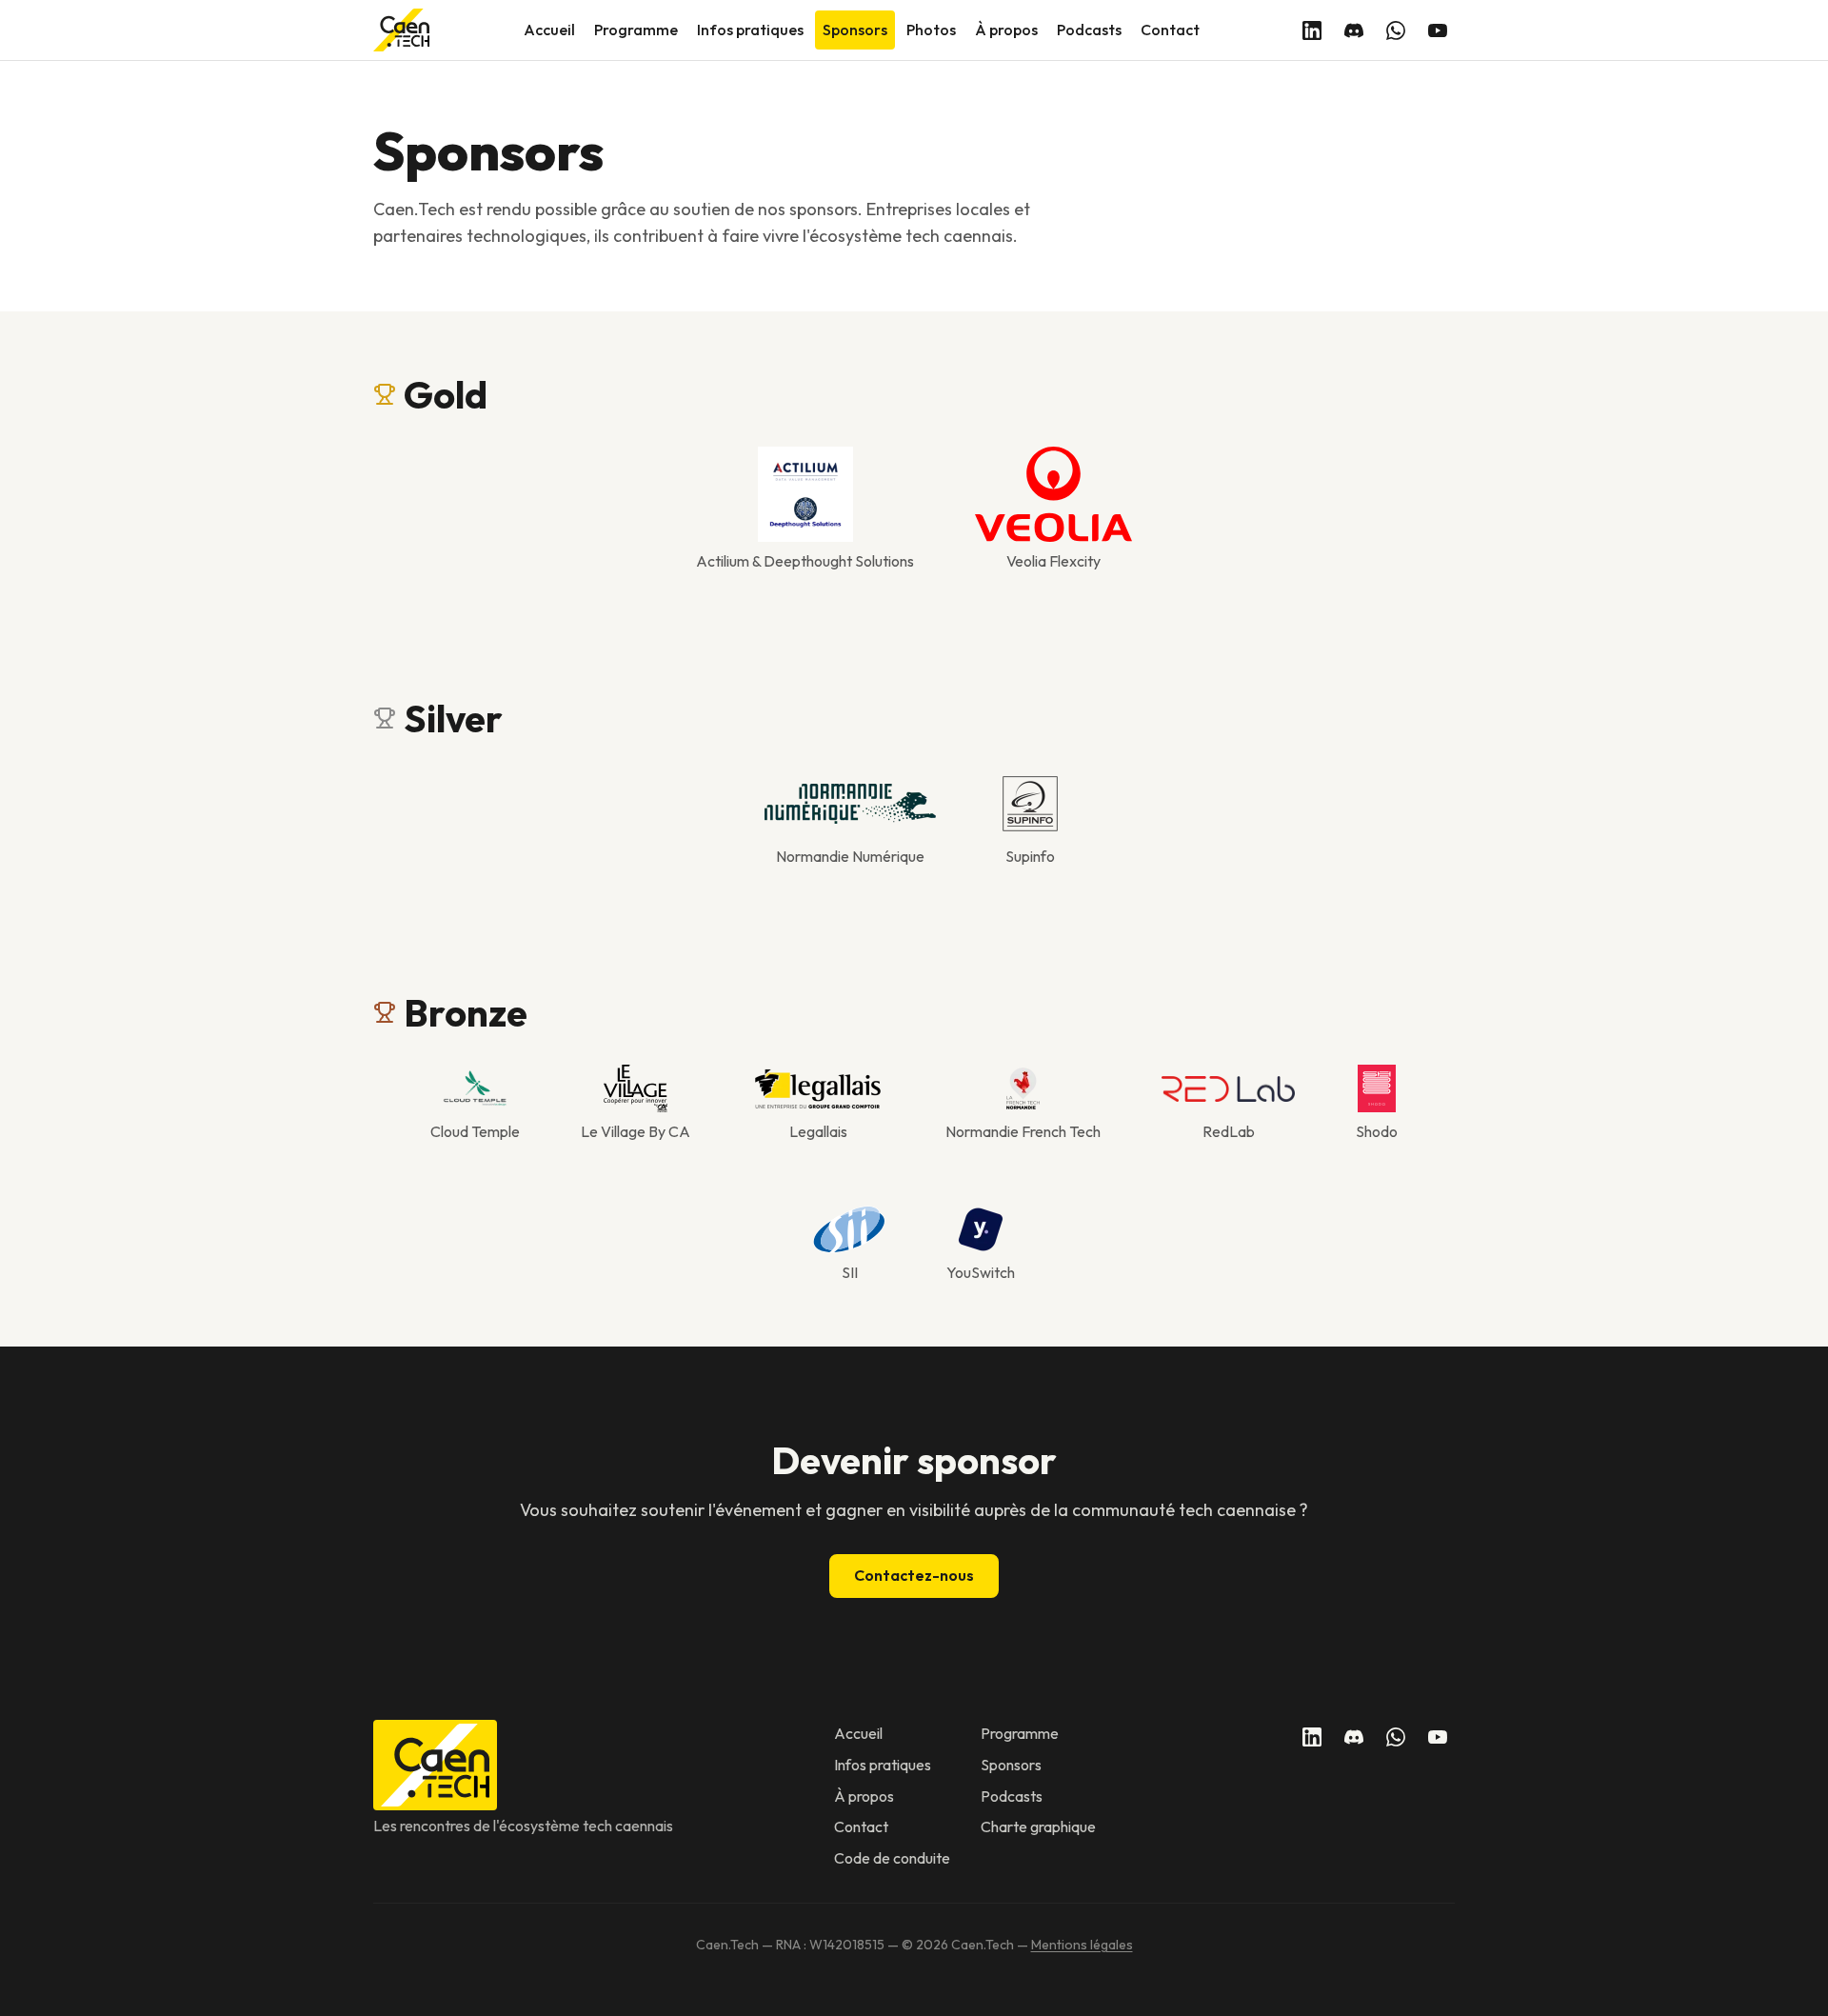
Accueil (549, 30)
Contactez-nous (914, 1575)
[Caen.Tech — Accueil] (401, 30)
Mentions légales (1082, 1945)
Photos (931, 30)
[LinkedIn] (1312, 30)
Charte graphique (1038, 1826)
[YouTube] (1438, 30)
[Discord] (1354, 30)
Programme (636, 30)
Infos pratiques (750, 30)
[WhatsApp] (1396, 30)
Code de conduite (892, 1858)
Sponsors (855, 30)
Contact (1170, 30)
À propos (1006, 30)
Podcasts (1089, 30)
